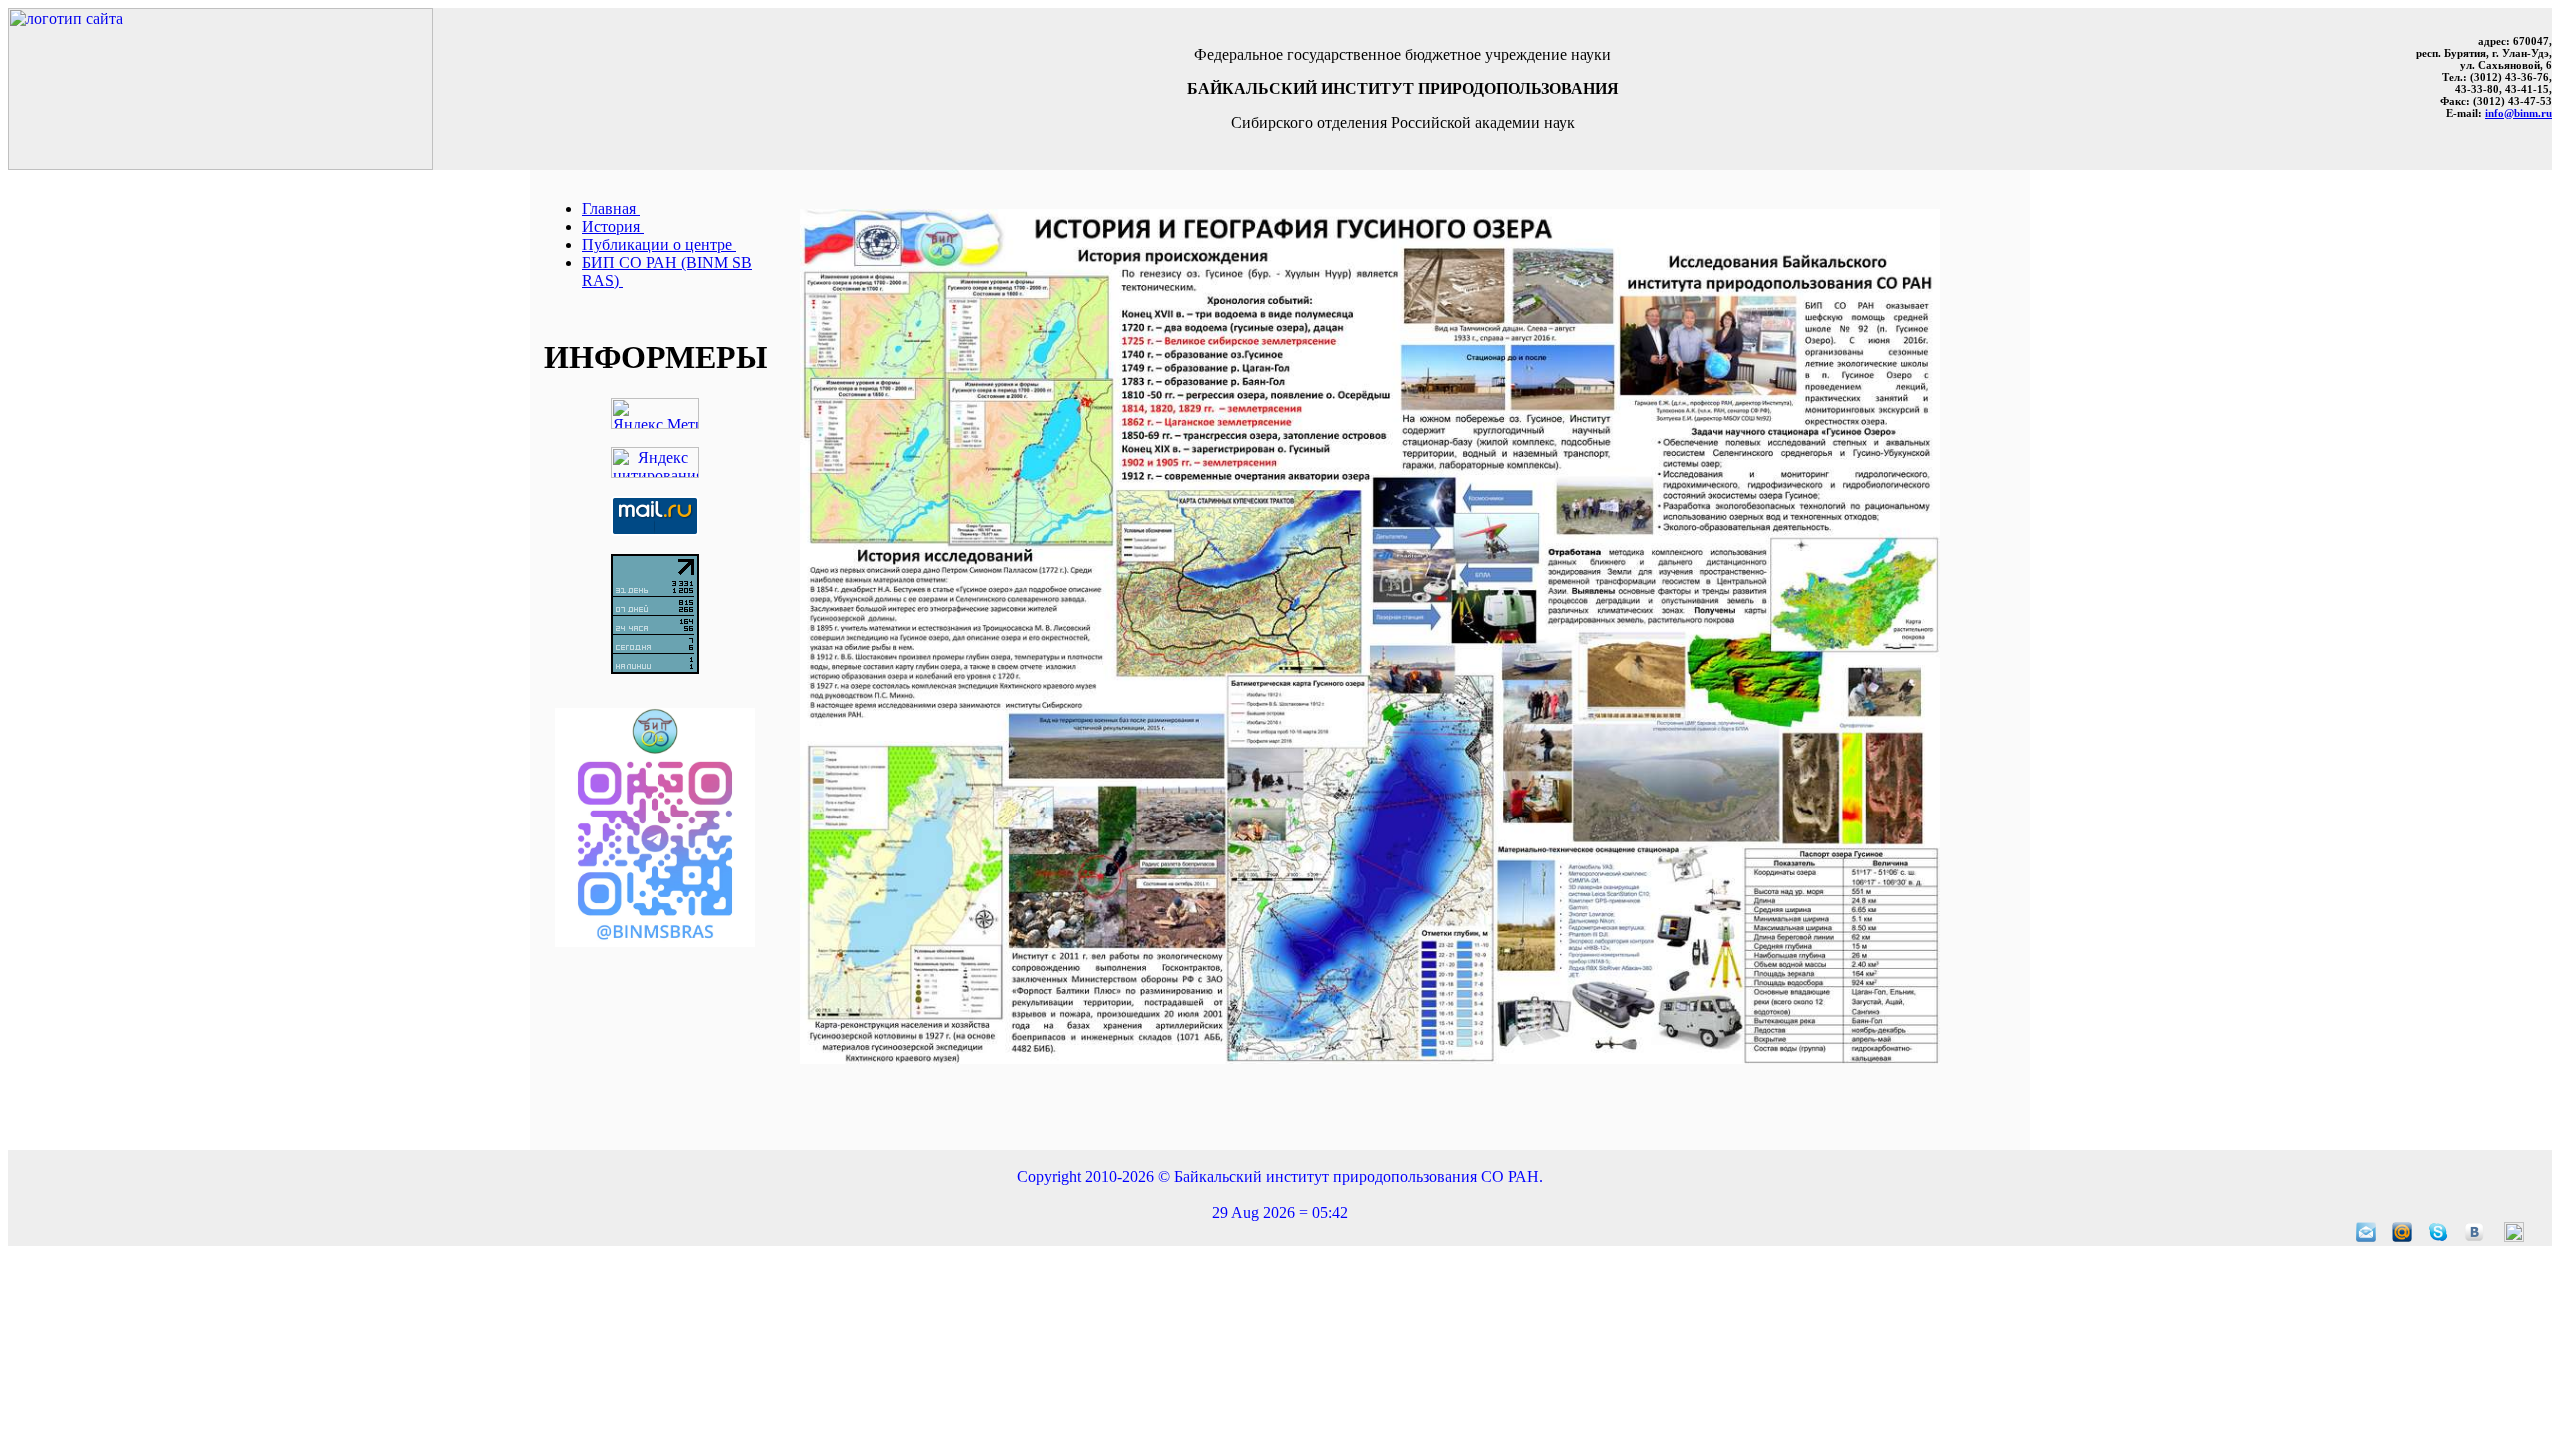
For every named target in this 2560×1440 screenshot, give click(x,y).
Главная (611, 208)
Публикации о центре (659, 244)
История (613, 226)
